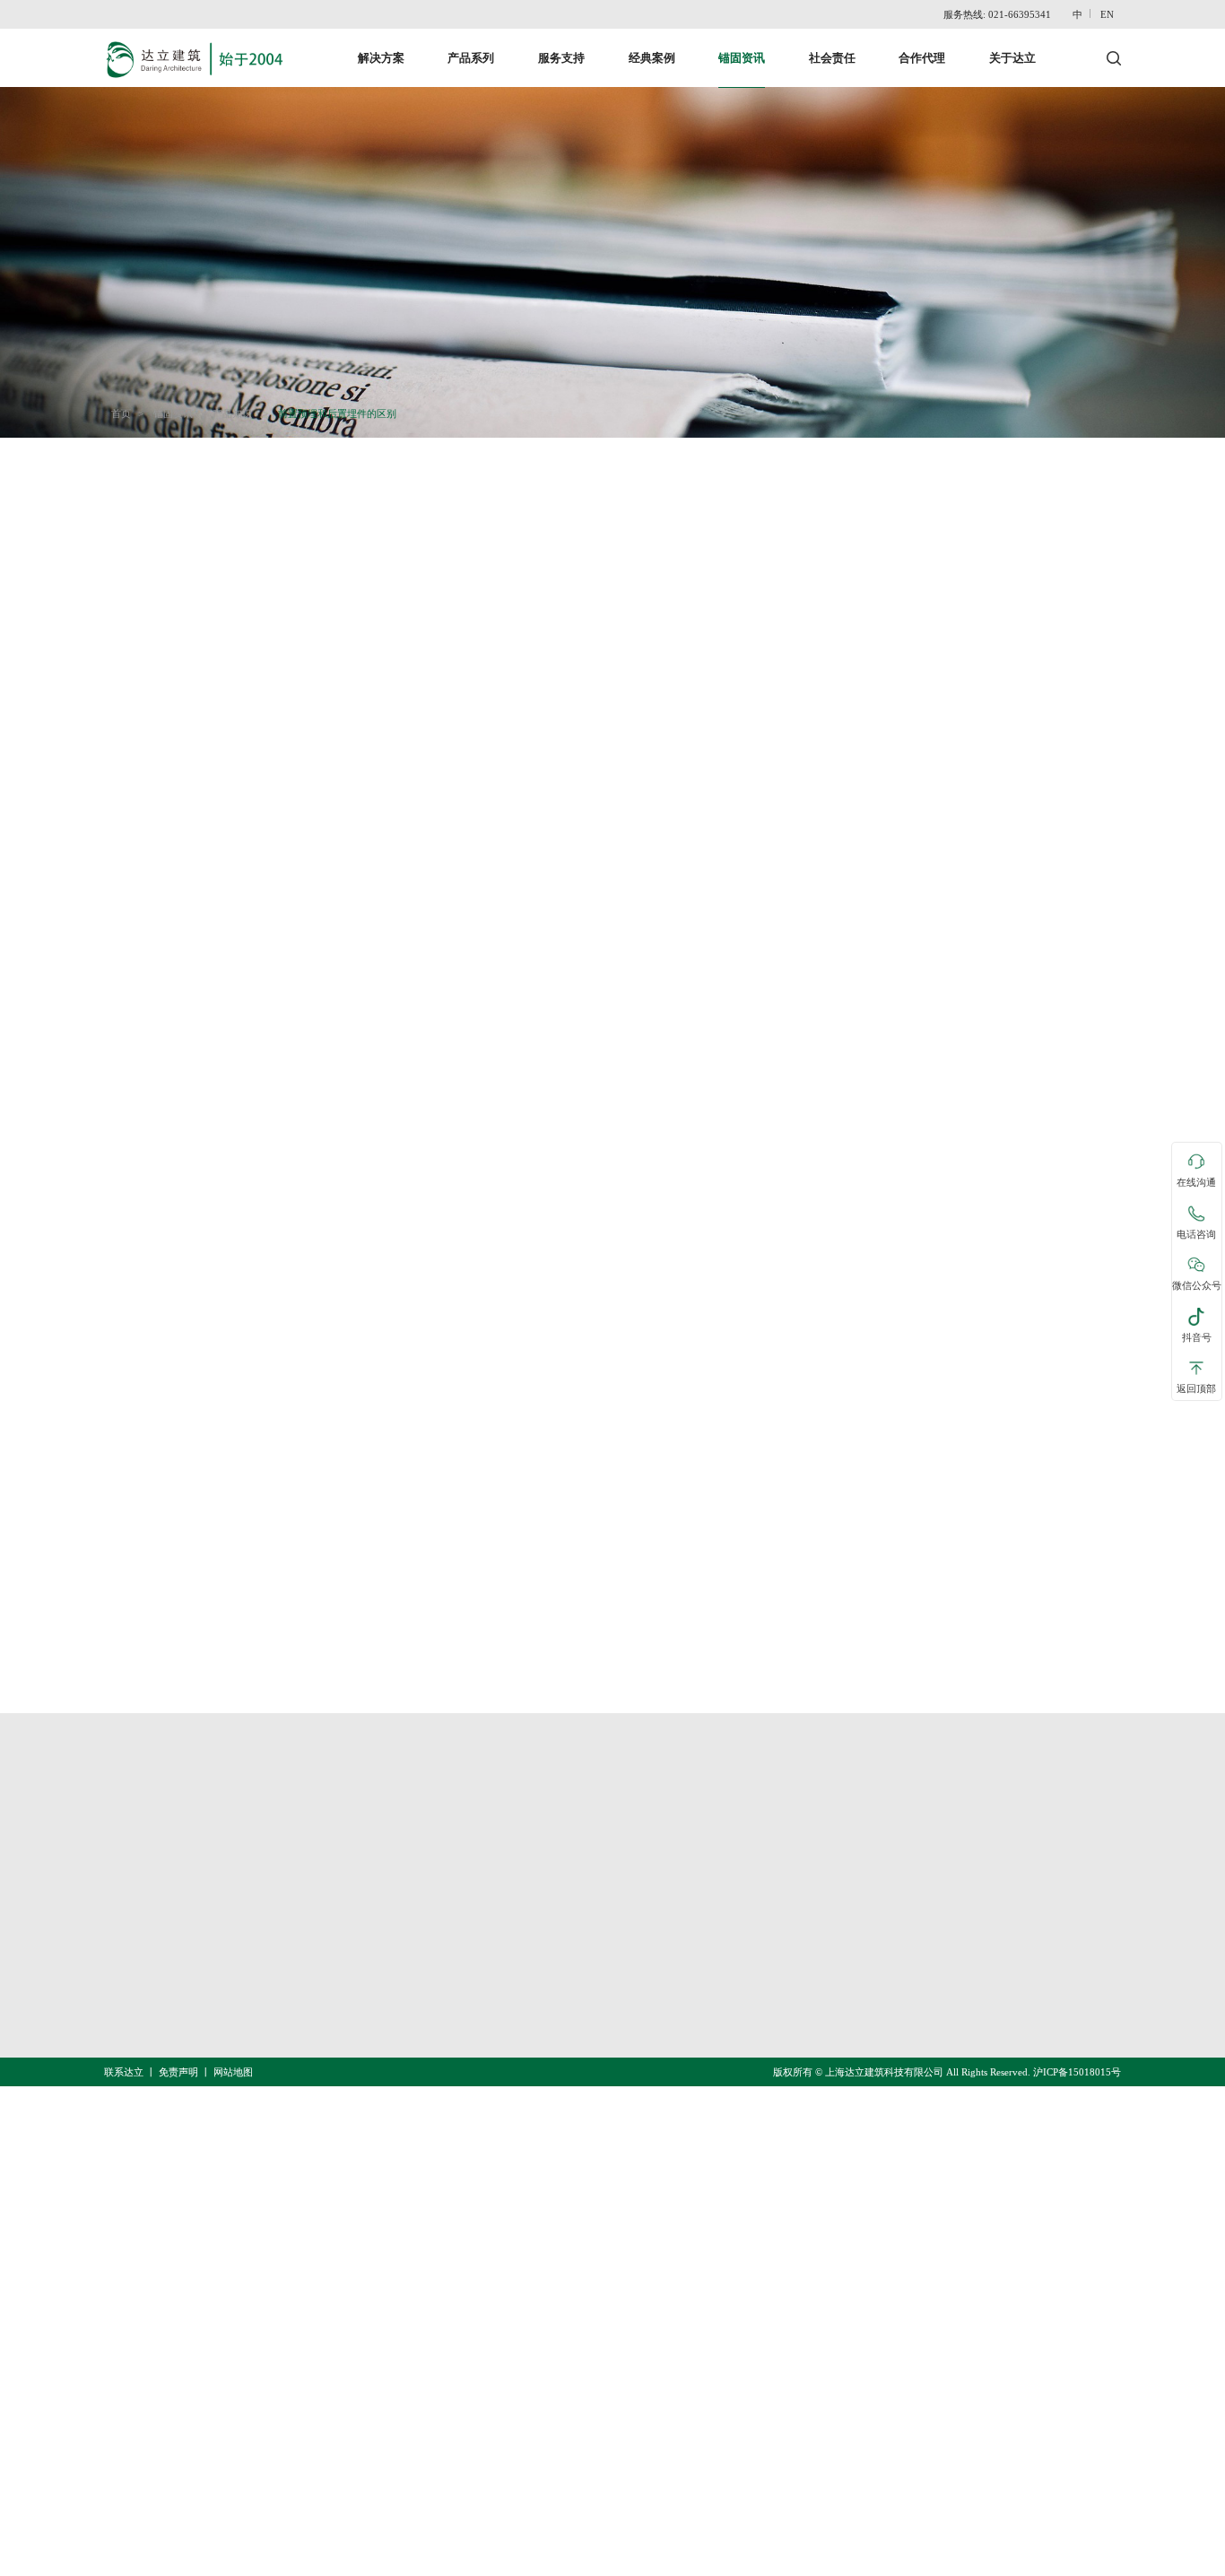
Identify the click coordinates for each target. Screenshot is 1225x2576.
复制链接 (192, 1603)
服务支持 (561, 58)
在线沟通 (1196, 1183)
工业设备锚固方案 (453, 1981)
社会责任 (832, 58)
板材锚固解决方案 (453, 2016)
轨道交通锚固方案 (453, 1876)
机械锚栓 (644, 1946)
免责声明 (178, 2072)
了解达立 (808, 1876)
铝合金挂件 (651, 2051)
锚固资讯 (742, 58)
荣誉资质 (808, 1946)
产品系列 (471, 58)
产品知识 (232, 413)
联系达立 (808, 1911)
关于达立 (1012, 58)
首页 (121, 413)
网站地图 (233, 2072)
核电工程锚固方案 (453, 1911)
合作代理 (922, 58)
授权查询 (808, 1981)
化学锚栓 (644, 1981)
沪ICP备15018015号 (1077, 2072)
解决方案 (381, 58)
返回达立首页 (153, 1738)
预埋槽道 (644, 1876)
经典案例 (652, 58)
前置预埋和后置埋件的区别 (337, 413)
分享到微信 (325, 1603)
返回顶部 (1196, 1389)
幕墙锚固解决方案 (453, 1946)
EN (1107, 14)
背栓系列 (644, 2016)
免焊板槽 (644, 1911)
